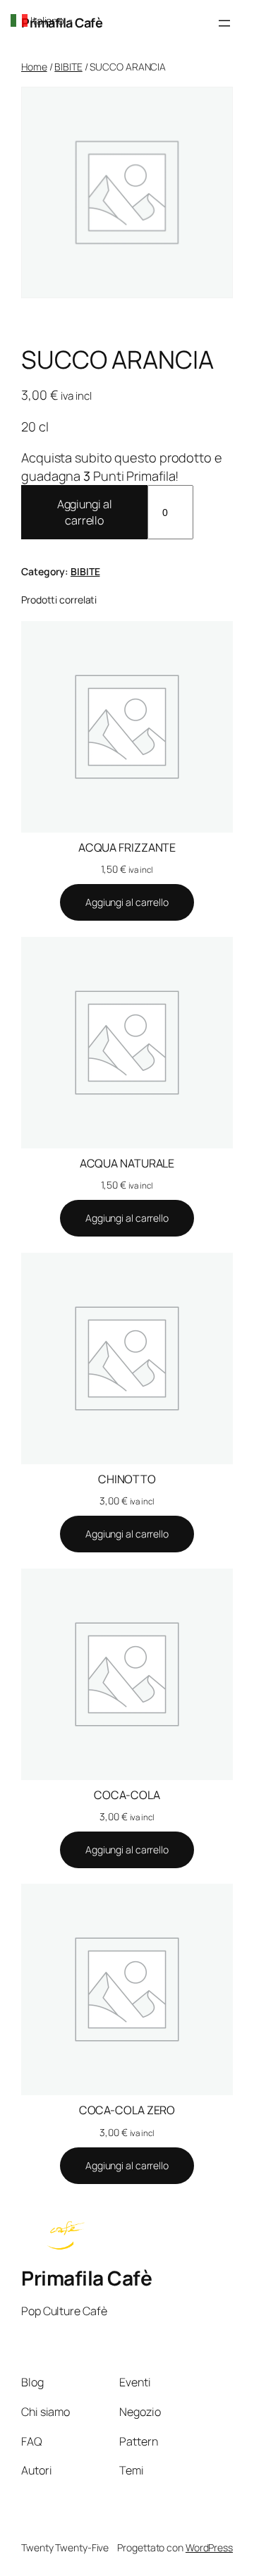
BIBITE (68, 67)
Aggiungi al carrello (85, 512)
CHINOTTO (127, 1479)
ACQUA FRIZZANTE (127, 847)
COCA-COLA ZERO (127, 2110)
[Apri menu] (224, 23)
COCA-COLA (127, 1795)
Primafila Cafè (86, 2278)
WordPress (209, 2547)
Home (34, 67)
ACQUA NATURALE (127, 1163)
